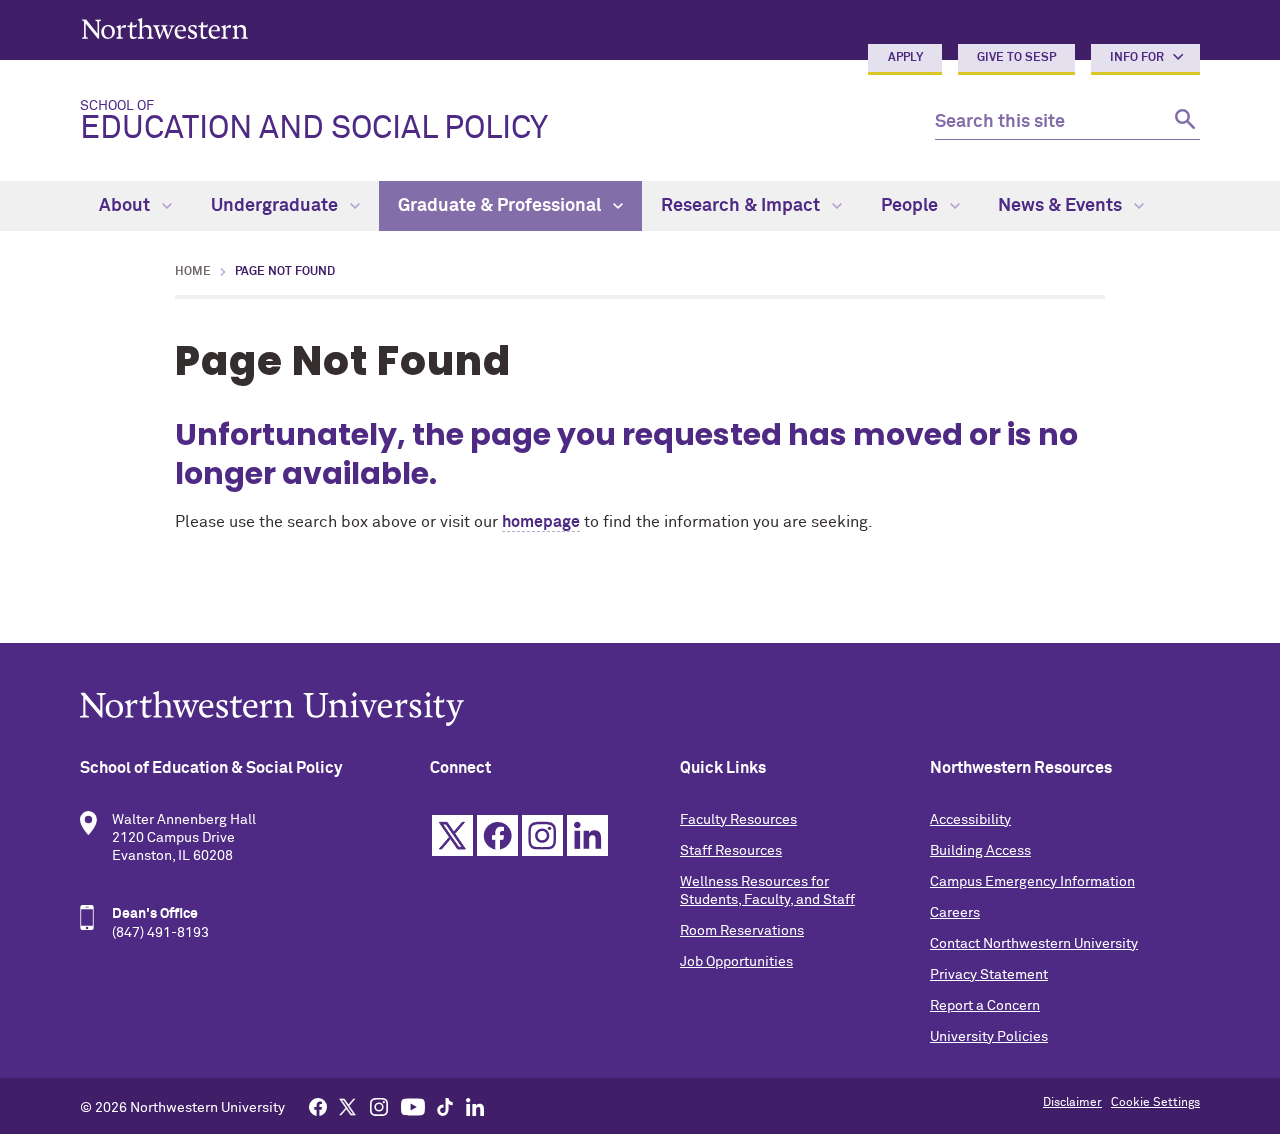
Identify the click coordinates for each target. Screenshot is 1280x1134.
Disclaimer (1072, 1103)
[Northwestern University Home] (165, 28)
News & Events (1062, 206)
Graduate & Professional (501, 206)
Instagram (542, 835)
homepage (541, 522)
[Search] (1182, 122)
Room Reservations (742, 931)
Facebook (497, 835)
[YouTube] (413, 1106)
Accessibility (970, 820)
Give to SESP (1016, 58)
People (911, 206)
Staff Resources (731, 851)
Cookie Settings (1155, 1103)
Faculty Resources (738, 820)
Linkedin (587, 835)
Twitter (452, 835)
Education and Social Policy (314, 122)
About (126, 206)
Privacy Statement (989, 975)
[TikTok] (445, 1106)
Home (193, 272)
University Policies (989, 1037)
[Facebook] (318, 1106)
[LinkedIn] (475, 1106)
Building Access (980, 851)
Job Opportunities (736, 962)
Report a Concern (985, 1006)
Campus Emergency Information (1032, 882)
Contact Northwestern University (1034, 944)
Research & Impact (742, 206)
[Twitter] (348, 1106)
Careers (955, 913)
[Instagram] (379, 1106)
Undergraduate (276, 206)
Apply (905, 58)
